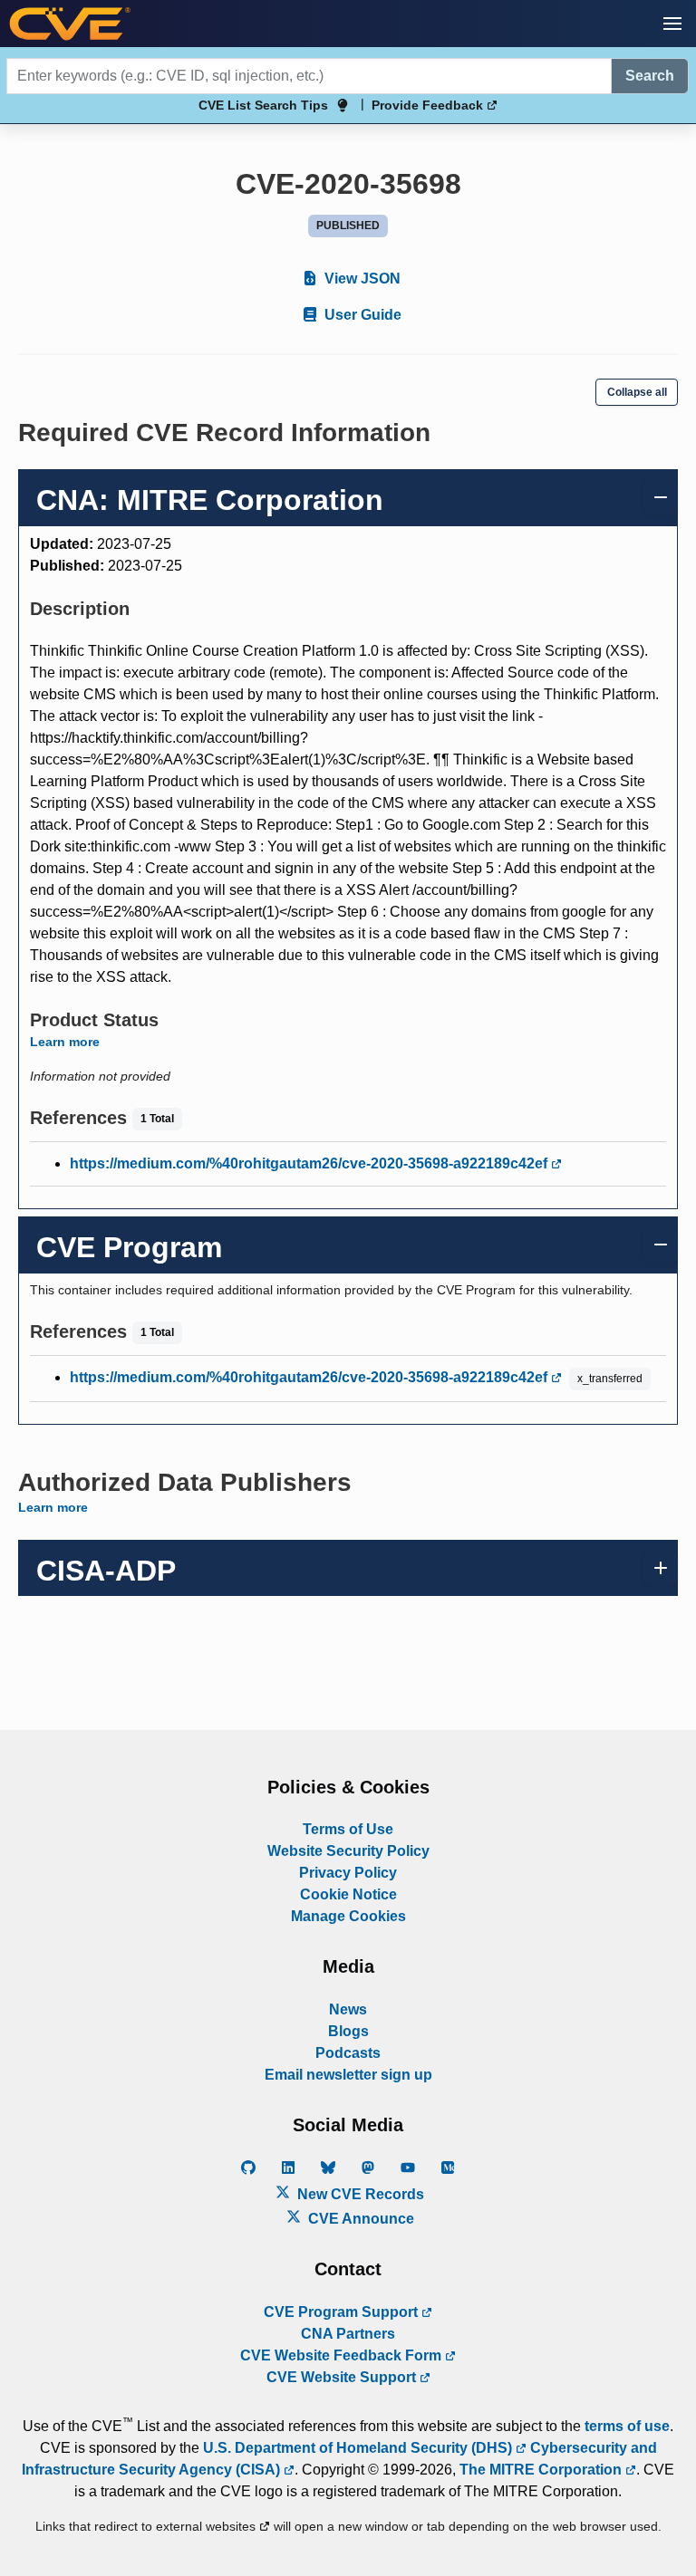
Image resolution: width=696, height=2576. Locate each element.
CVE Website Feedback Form (343, 2355)
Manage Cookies (348, 1916)
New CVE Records (359, 2194)
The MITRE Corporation (542, 2470)
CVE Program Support (343, 2312)
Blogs (348, 2031)
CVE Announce (359, 2219)
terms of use (627, 2426)
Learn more (65, 1042)
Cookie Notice (348, 1894)
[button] (672, 24)
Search (650, 76)
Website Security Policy (348, 1851)
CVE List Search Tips (263, 105)
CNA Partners (348, 2334)
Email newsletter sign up (348, 2075)
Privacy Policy (348, 1873)
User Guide (361, 315)
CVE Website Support (343, 2377)
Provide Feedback (429, 105)
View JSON (361, 279)
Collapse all (637, 392)
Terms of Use (348, 1829)
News (348, 2009)
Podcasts (348, 2053)
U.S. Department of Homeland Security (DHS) (359, 2448)
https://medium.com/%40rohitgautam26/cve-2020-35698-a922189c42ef (310, 1163)
